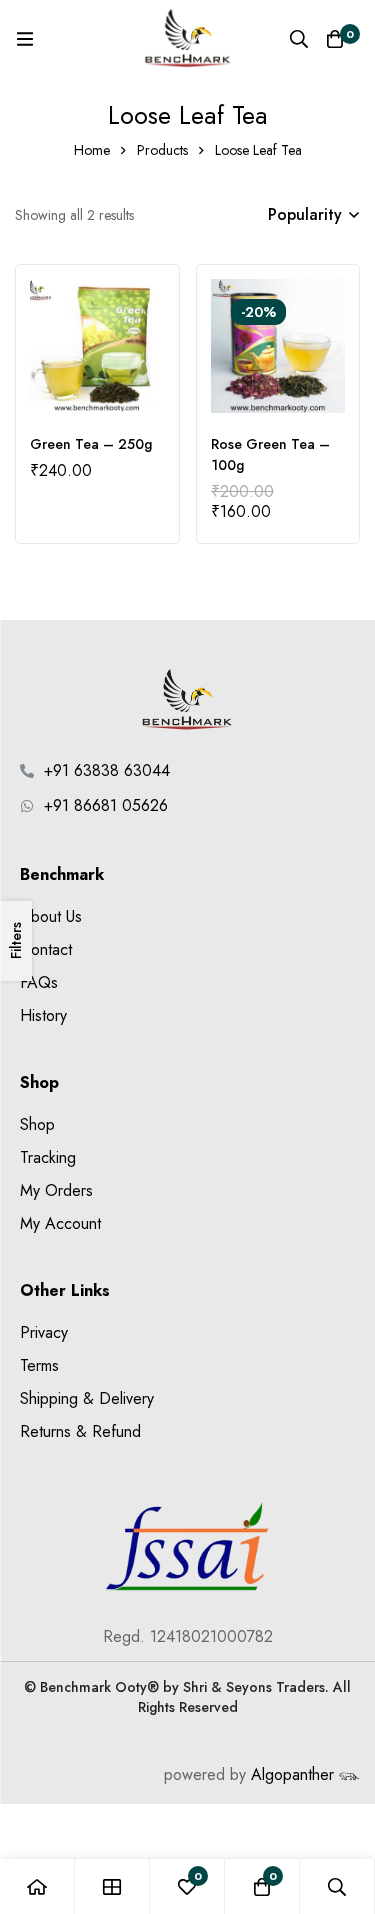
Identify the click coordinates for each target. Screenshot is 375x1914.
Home (92, 150)
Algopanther (305, 1774)
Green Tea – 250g (91, 444)
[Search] (299, 39)
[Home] (37, 1886)
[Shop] (112, 1886)
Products (162, 150)
